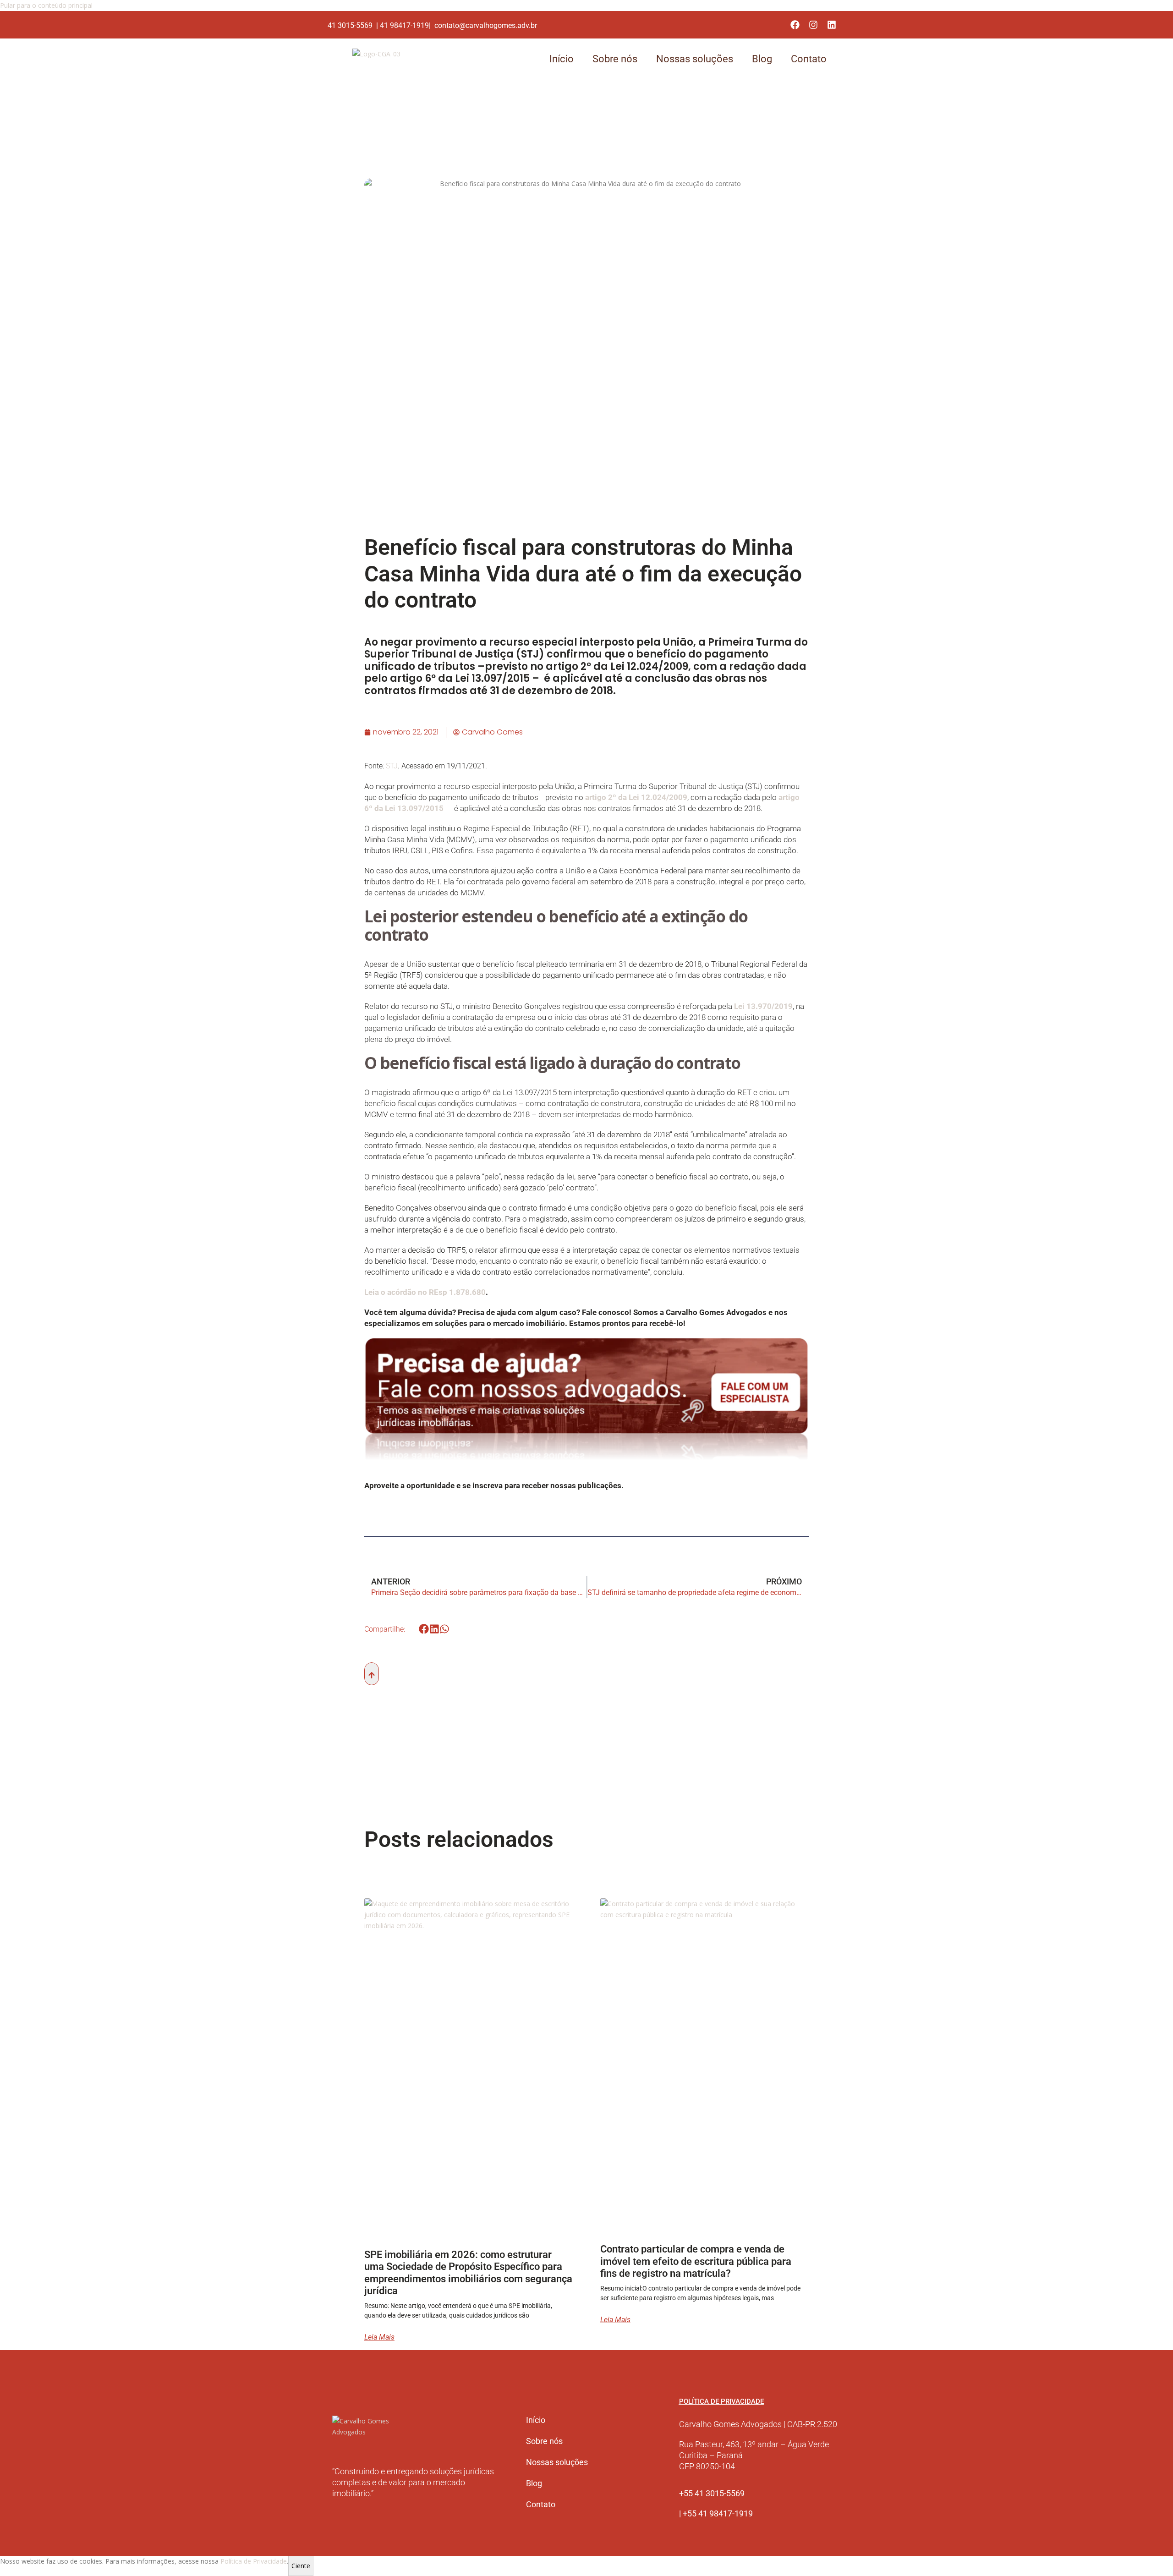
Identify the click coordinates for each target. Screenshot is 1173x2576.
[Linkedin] (832, 25)
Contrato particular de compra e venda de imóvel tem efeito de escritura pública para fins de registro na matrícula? (696, 2261)
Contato (809, 59)
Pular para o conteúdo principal (46, 5)
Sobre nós (615, 59)
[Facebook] (795, 25)
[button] (424, 1629)
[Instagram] (813, 25)
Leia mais (379, 2337)
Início (562, 59)
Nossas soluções (695, 59)
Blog (762, 59)
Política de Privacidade (254, 2561)
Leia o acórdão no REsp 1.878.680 (425, 1292)
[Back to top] (372, 1674)
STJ (392, 766)
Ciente (301, 2566)
